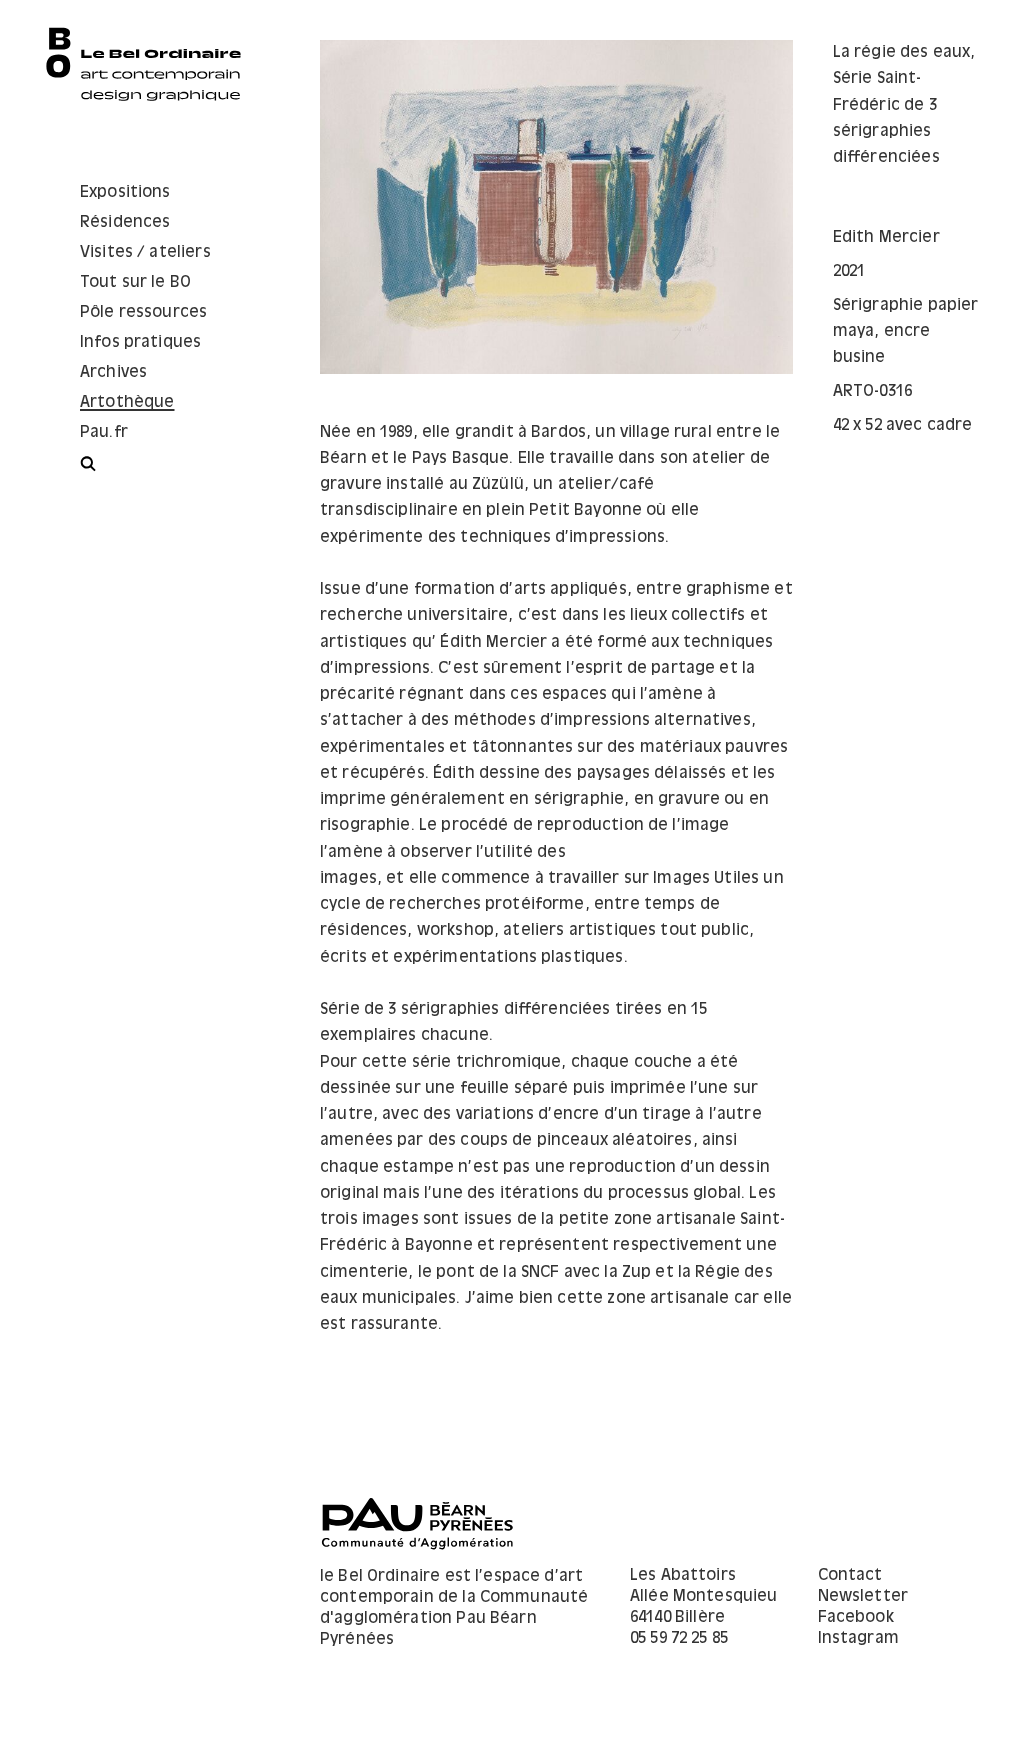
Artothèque (127, 402)
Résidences (125, 222)
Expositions (125, 192)
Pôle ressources (143, 312)
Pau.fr (104, 432)
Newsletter (863, 1596)
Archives (113, 372)
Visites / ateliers (145, 252)
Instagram (858, 1638)
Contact (850, 1575)
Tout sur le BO (135, 282)
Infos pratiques (140, 342)
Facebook (856, 1617)
